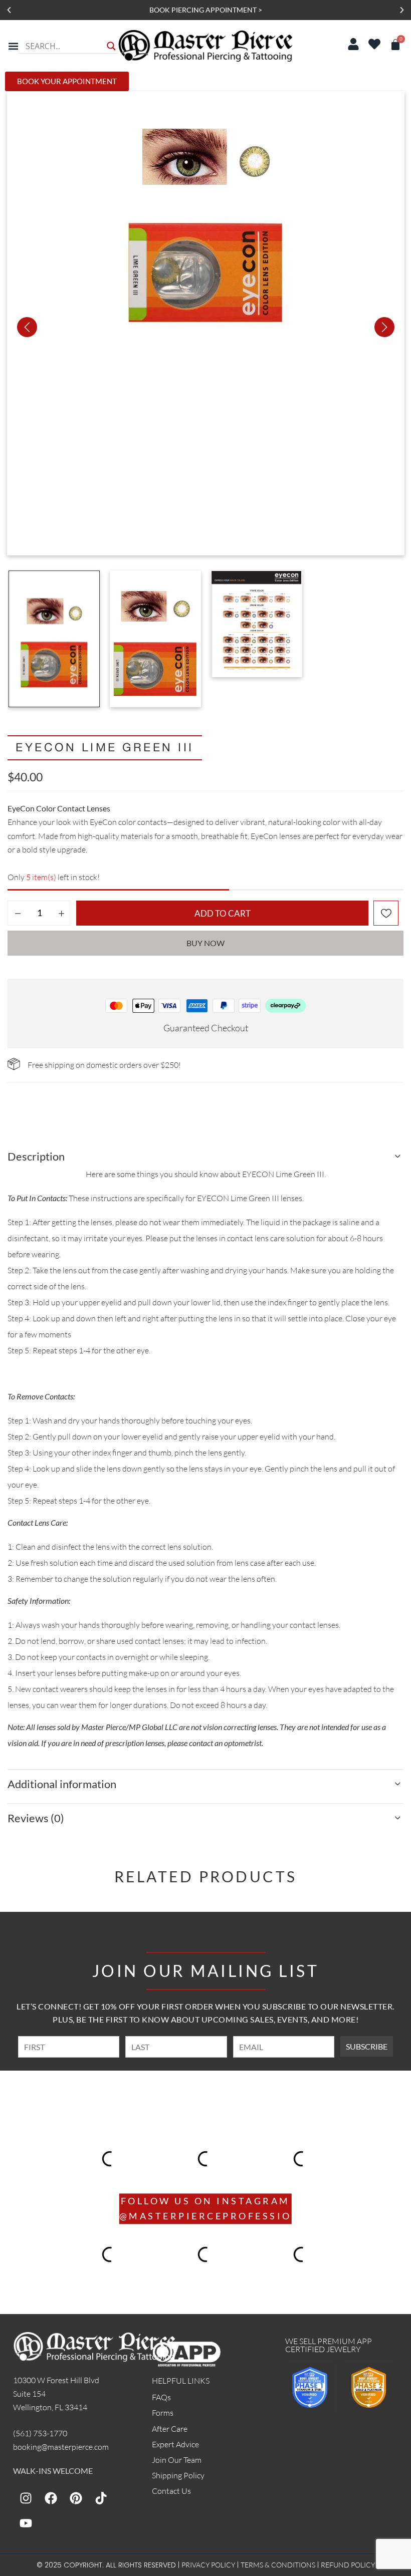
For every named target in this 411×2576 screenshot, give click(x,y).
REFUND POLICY (348, 2565)
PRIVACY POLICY (208, 2565)
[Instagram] (26, 2498)
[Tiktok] (101, 2498)
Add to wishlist (386, 913)
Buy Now (205, 943)
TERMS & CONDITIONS (278, 2565)
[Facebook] (51, 2498)
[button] (9, 10)
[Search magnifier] (111, 46)
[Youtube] (26, 2523)
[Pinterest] (76, 2498)
